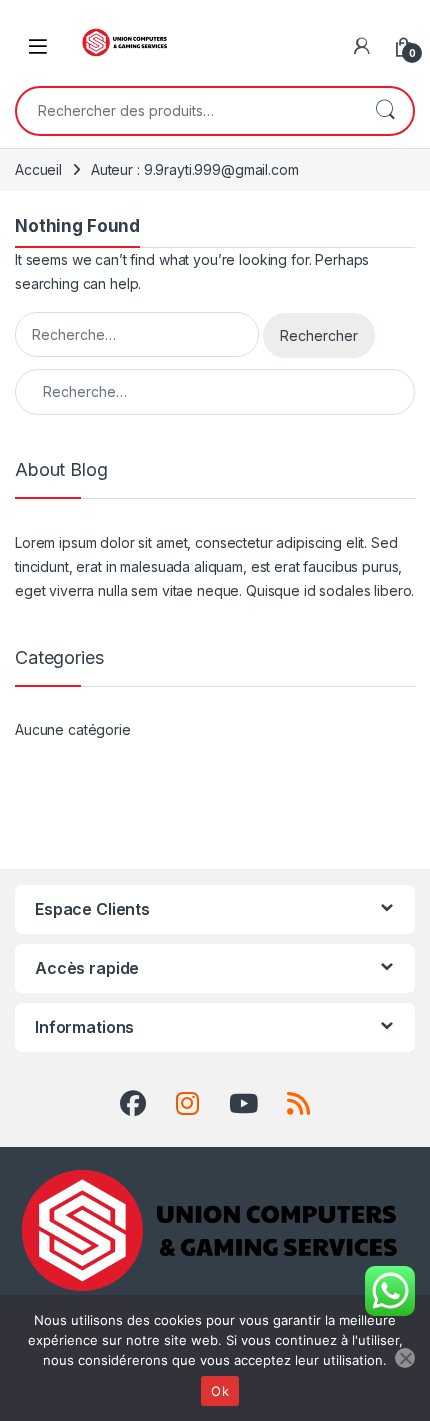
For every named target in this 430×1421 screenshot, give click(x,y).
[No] (405, 1358)
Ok (220, 1391)
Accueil (38, 169)
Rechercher (385, 111)
